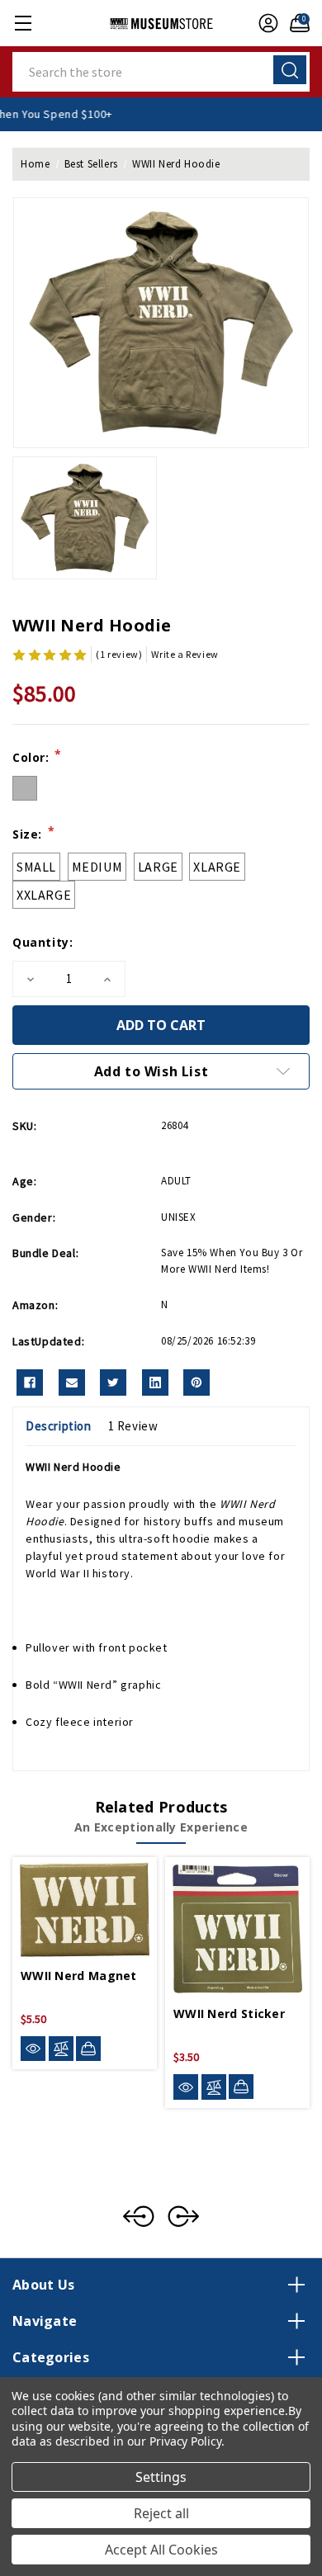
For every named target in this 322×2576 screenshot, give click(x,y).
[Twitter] (113, 1383)
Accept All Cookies (161, 2550)
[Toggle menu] (23, 23)
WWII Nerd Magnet (79, 1976)
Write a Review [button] (185, 654)
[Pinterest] (197, 1383)
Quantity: (43, 942)
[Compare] (61, 2049)
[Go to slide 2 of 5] (183, 2216)
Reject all (161, 2513)
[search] (290, 70)
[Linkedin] (155, 1383)
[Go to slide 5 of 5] (139, 2216)
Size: (33, 834)
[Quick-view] (33, 2049)
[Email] (72, 1383)
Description (59, 1426)
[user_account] (264, 23)
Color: (37, 757)
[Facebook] (30, 1383)
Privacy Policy (185, 2441)
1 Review (133, 1426)
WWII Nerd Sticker (229, 2014)
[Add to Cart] (88, 2049)
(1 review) (119, 654)
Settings (161, 2477)
